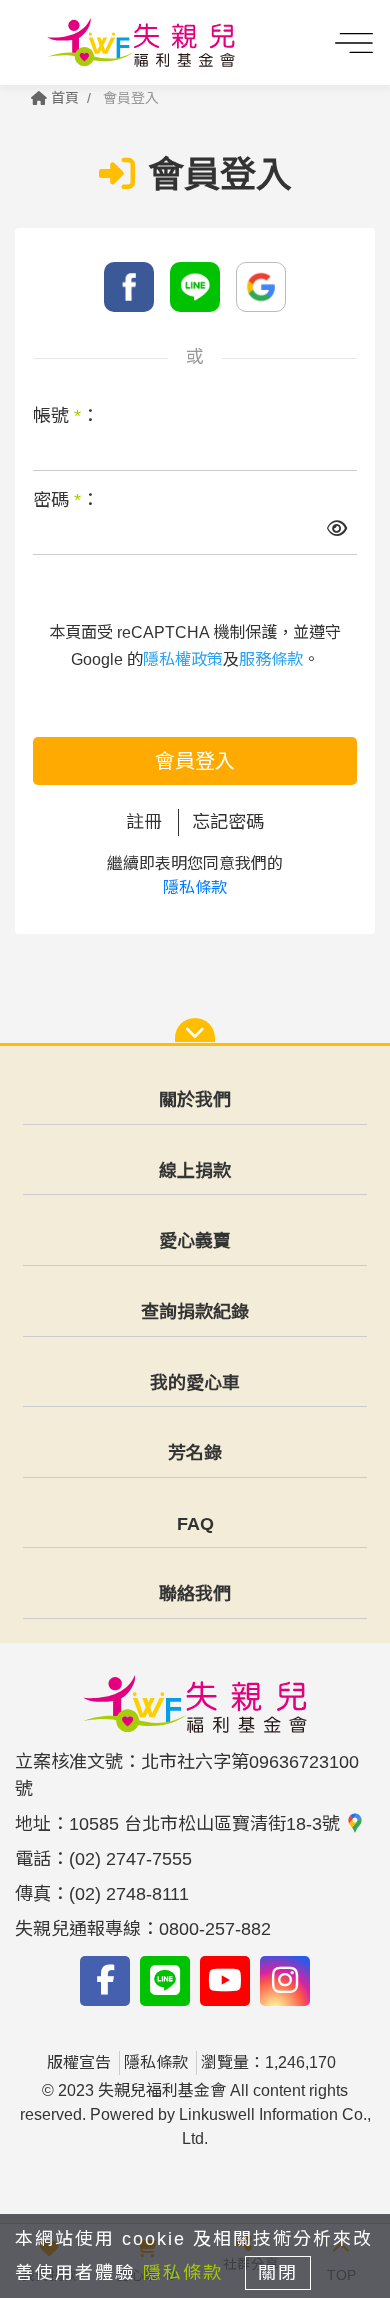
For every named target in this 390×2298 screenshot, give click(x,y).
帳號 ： (66, 416)
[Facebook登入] (129, 287)
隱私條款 (195, 887)
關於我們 (195, 1100)
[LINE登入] (195, 287)
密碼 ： (66, 500)
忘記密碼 (228, 822)
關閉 (278, 2273)
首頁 (63, 98)
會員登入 (195, 761)
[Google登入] (261, 287)
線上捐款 (195, 1171)
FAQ (195, 1524)
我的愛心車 (195, 1383)
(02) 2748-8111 (129, 1894)
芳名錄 (195, 1453)
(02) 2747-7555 (130, 1859)
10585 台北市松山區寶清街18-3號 (207, 1824)
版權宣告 (79, 2062)
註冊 (144, 822)
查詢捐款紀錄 (195, 1312)
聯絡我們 (195, 1594)
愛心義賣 (195, 1241)
